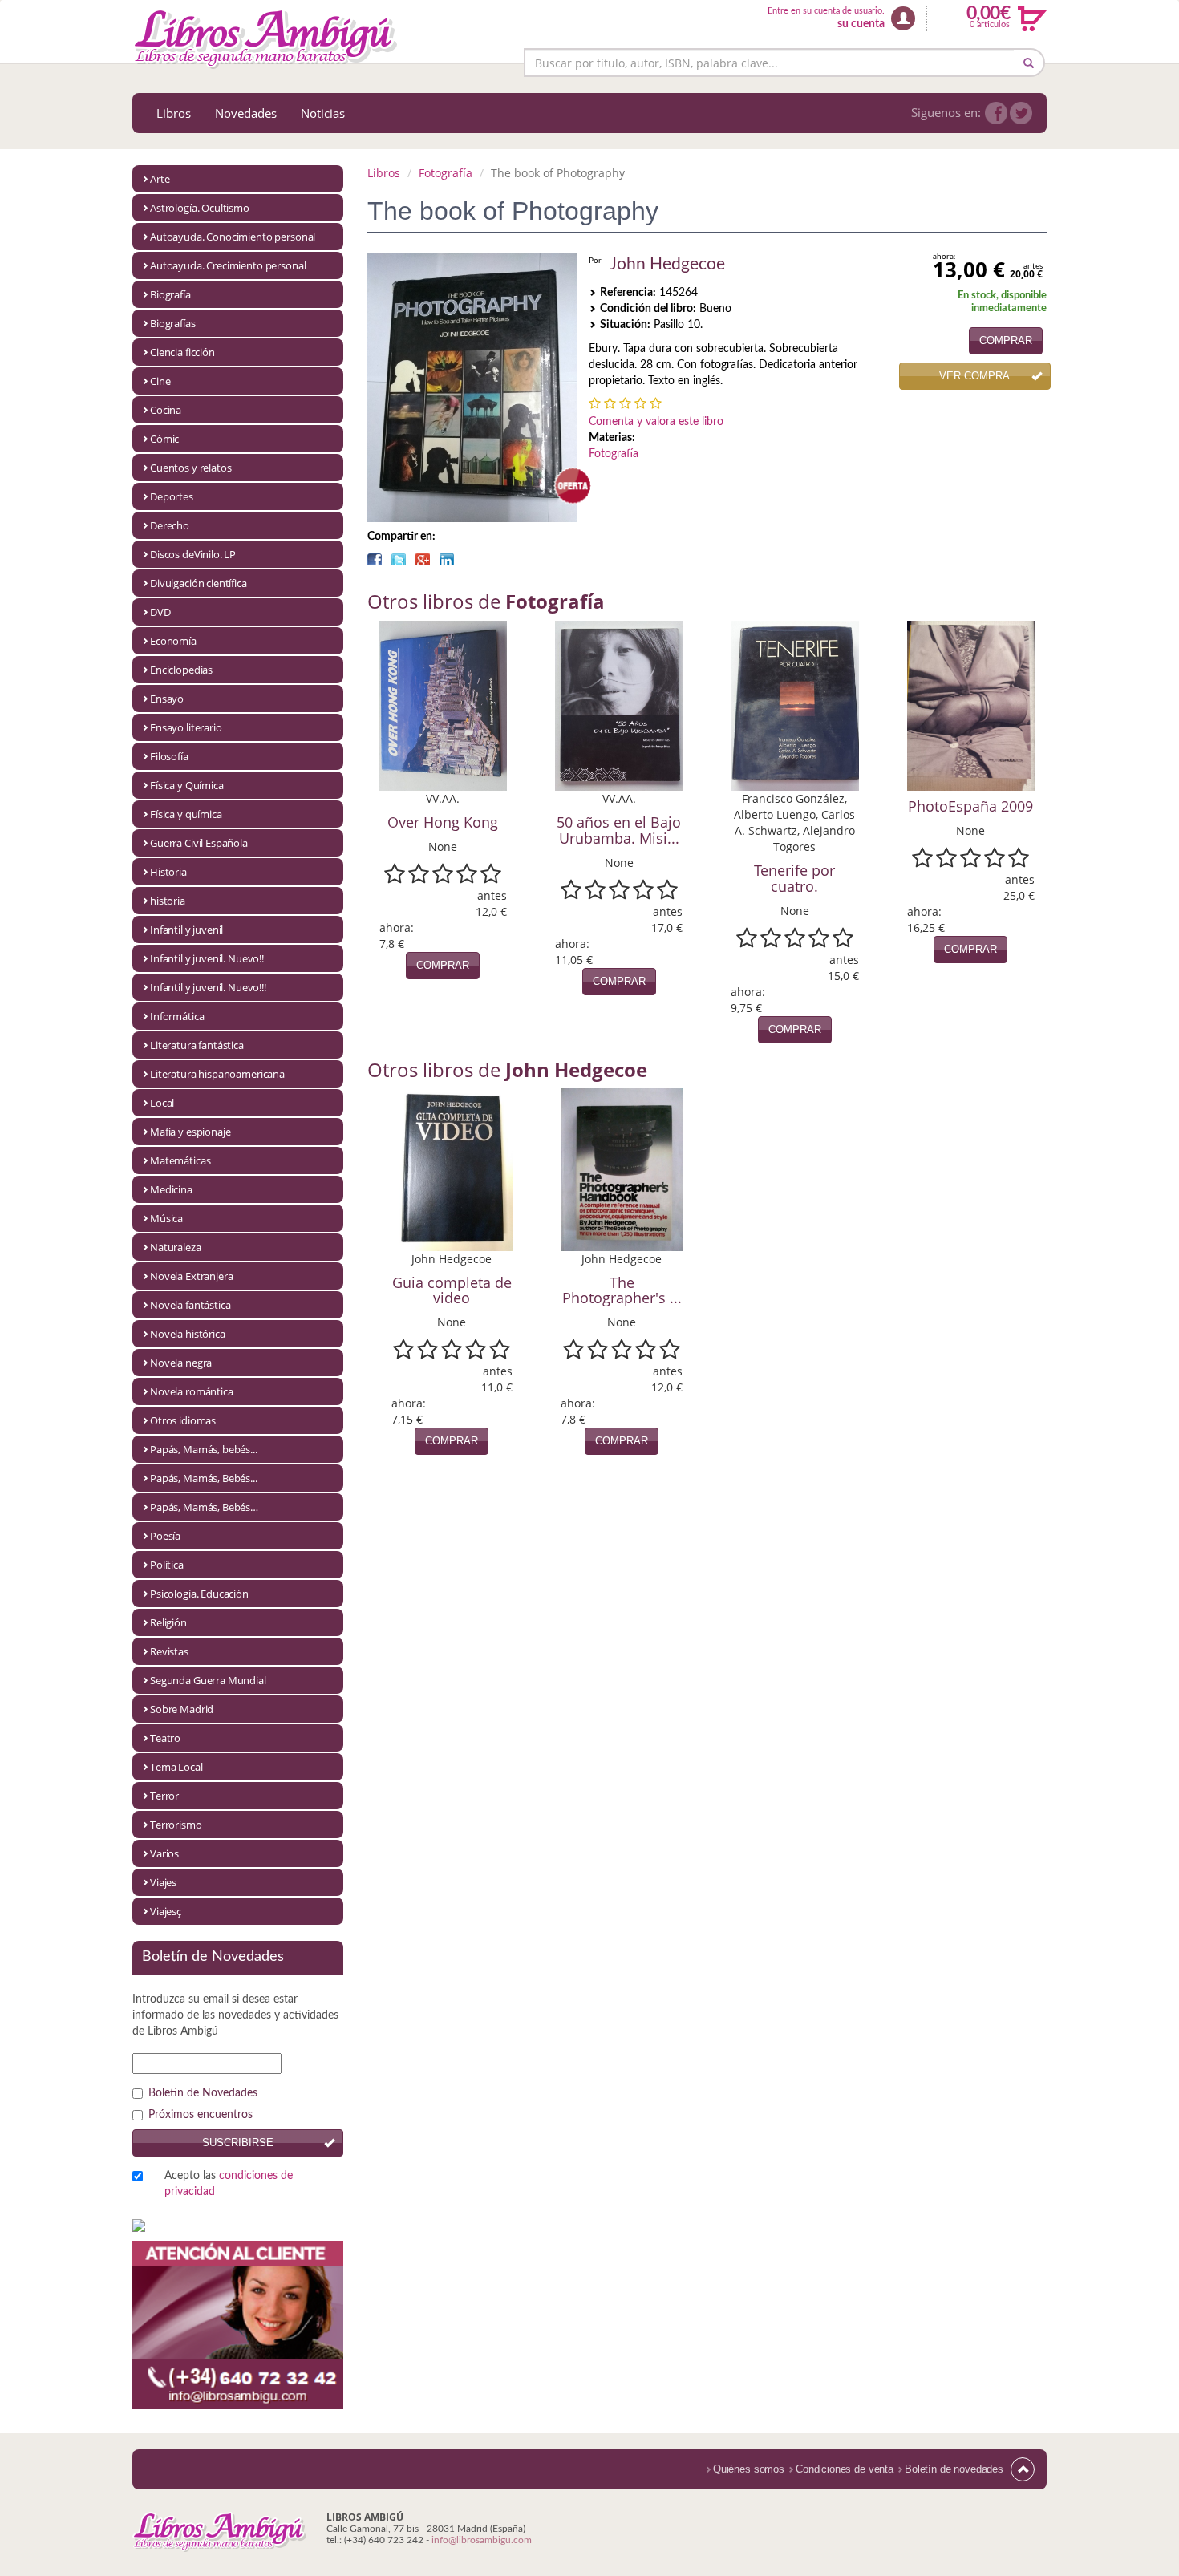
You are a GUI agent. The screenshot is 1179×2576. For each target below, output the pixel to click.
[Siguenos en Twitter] (1021, 113)
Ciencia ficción (182, 352)
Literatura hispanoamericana (217, 1074)
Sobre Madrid (182, 1709)
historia (168, 901)
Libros (174, 113)
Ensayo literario (186, 727)
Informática (177, 1016)
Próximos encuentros (201, 2115)
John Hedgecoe (667, 264)
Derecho (170, 525)
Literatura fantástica (197, 1045)
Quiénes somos (749, 2469)
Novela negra (181, 1363)
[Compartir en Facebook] (375, 559)
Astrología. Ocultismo (200, 208)
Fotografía (446, 173)
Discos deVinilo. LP (193, 554)
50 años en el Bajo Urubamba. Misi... (619, 830)
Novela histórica (188, 1334)
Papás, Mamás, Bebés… (204, 1507)
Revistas (169, 1651)
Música (166, 1218)
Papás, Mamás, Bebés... (204, 1478)
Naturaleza (176, 1247)
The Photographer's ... (622, 1290)
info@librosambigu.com (482, 2540)
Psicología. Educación (199, 1594)
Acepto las (229, 2184)
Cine (160, 381)
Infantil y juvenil (186, 930)
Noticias (323, 113)
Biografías (173, 323)
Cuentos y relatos (190, 468)
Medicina (171, 1189)
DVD (160, 612)
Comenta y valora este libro (656, 422)
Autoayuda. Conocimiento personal (233, 237)
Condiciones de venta (845, 2469)
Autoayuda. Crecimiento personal (228, 265)
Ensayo (167, 699)
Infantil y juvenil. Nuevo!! (207, 958)
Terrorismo (176, 1825)
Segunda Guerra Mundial (208, 1680)
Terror (164, 1796)
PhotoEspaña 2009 (970, 806)
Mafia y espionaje (190, 1132)
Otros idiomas (183, 1420)
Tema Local (176, 1767)
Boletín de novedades (954, 2469)
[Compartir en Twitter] (399, 559)
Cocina (166, 410)
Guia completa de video (452, 1290)
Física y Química (187, 785)
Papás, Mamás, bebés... (204, 1449)
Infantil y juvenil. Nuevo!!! (208, 987)
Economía (173, 641)
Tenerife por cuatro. (794, 878)
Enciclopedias (181, 670)
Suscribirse (238, 2143)
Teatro (165, 1738)
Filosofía (169, 756)
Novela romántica (192, 1391)
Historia (168, 872)
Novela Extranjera (191, 1276)
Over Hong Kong (443, 822)
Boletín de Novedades (203, 2093)
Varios (164, 1853)
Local (162, 1103)
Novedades (246, 113)
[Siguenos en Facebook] (996, 113)
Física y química (186, 814)
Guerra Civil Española (199, 843)
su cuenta (861, 24)
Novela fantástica (190, 1305)
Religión (168, 1622)
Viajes (163, 1882)
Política (167, 1565)
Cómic (164, 439)
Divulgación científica (199, 583)
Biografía (170, 294)
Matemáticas (180, 1160)
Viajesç (166, 1911)
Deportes (172, 496)
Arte (160, 179)
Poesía (165, 1536)
